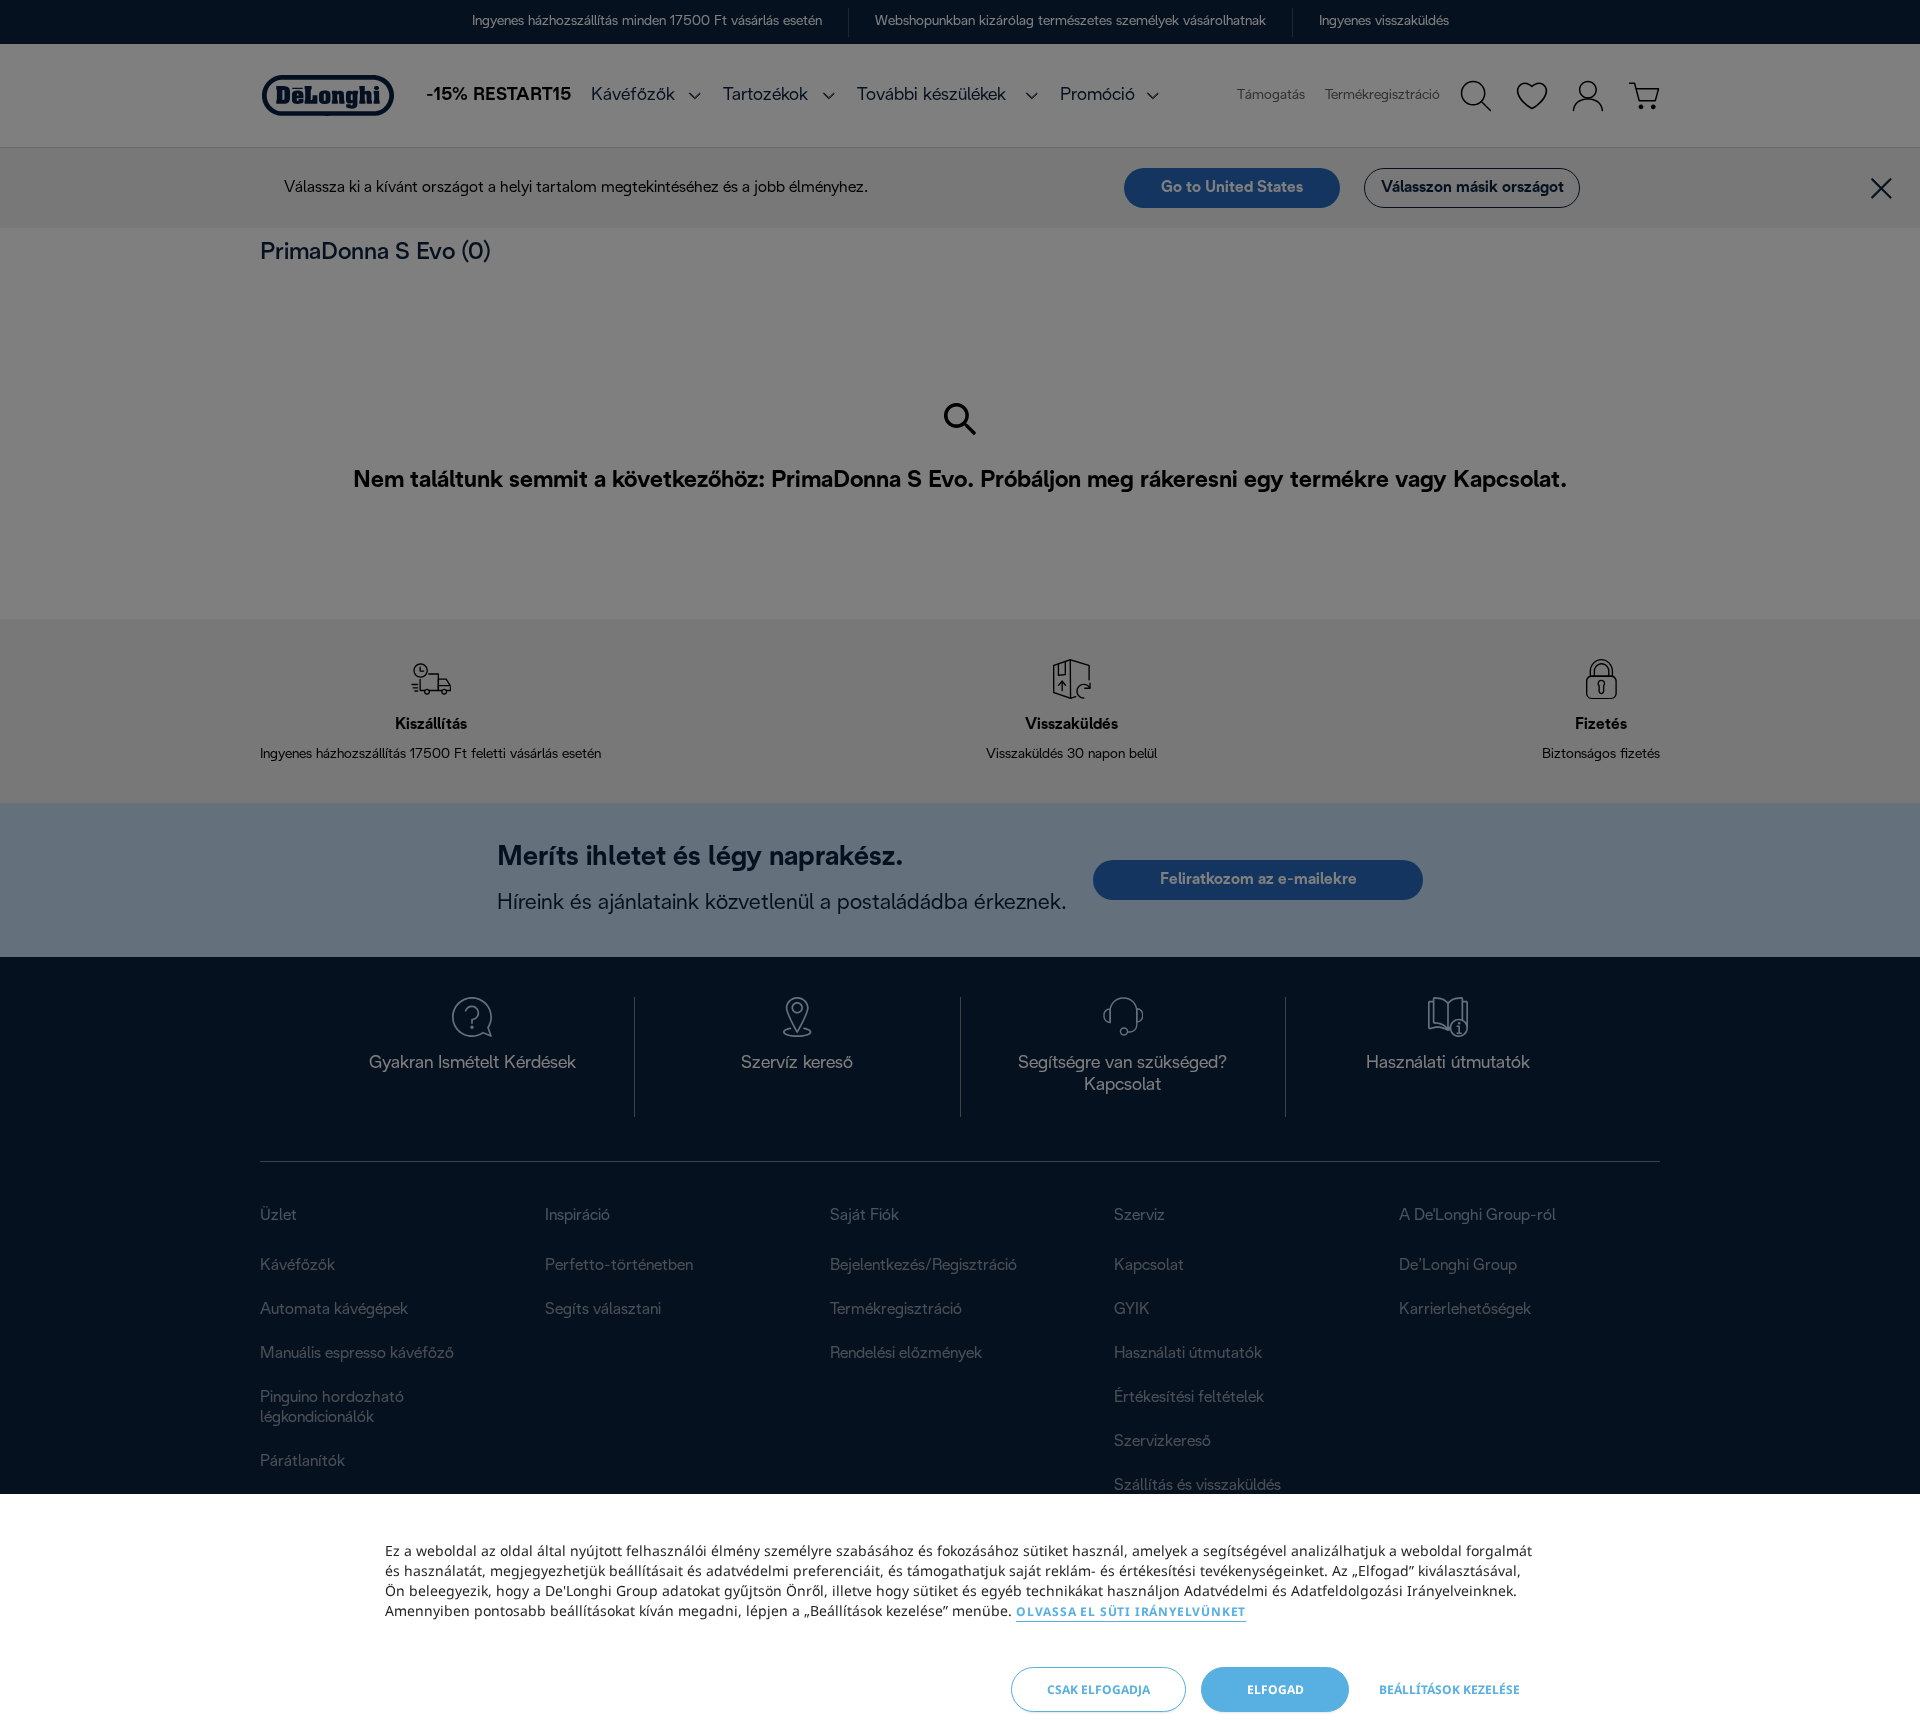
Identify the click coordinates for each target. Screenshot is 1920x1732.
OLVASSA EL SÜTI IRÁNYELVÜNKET (1131, 1611)
